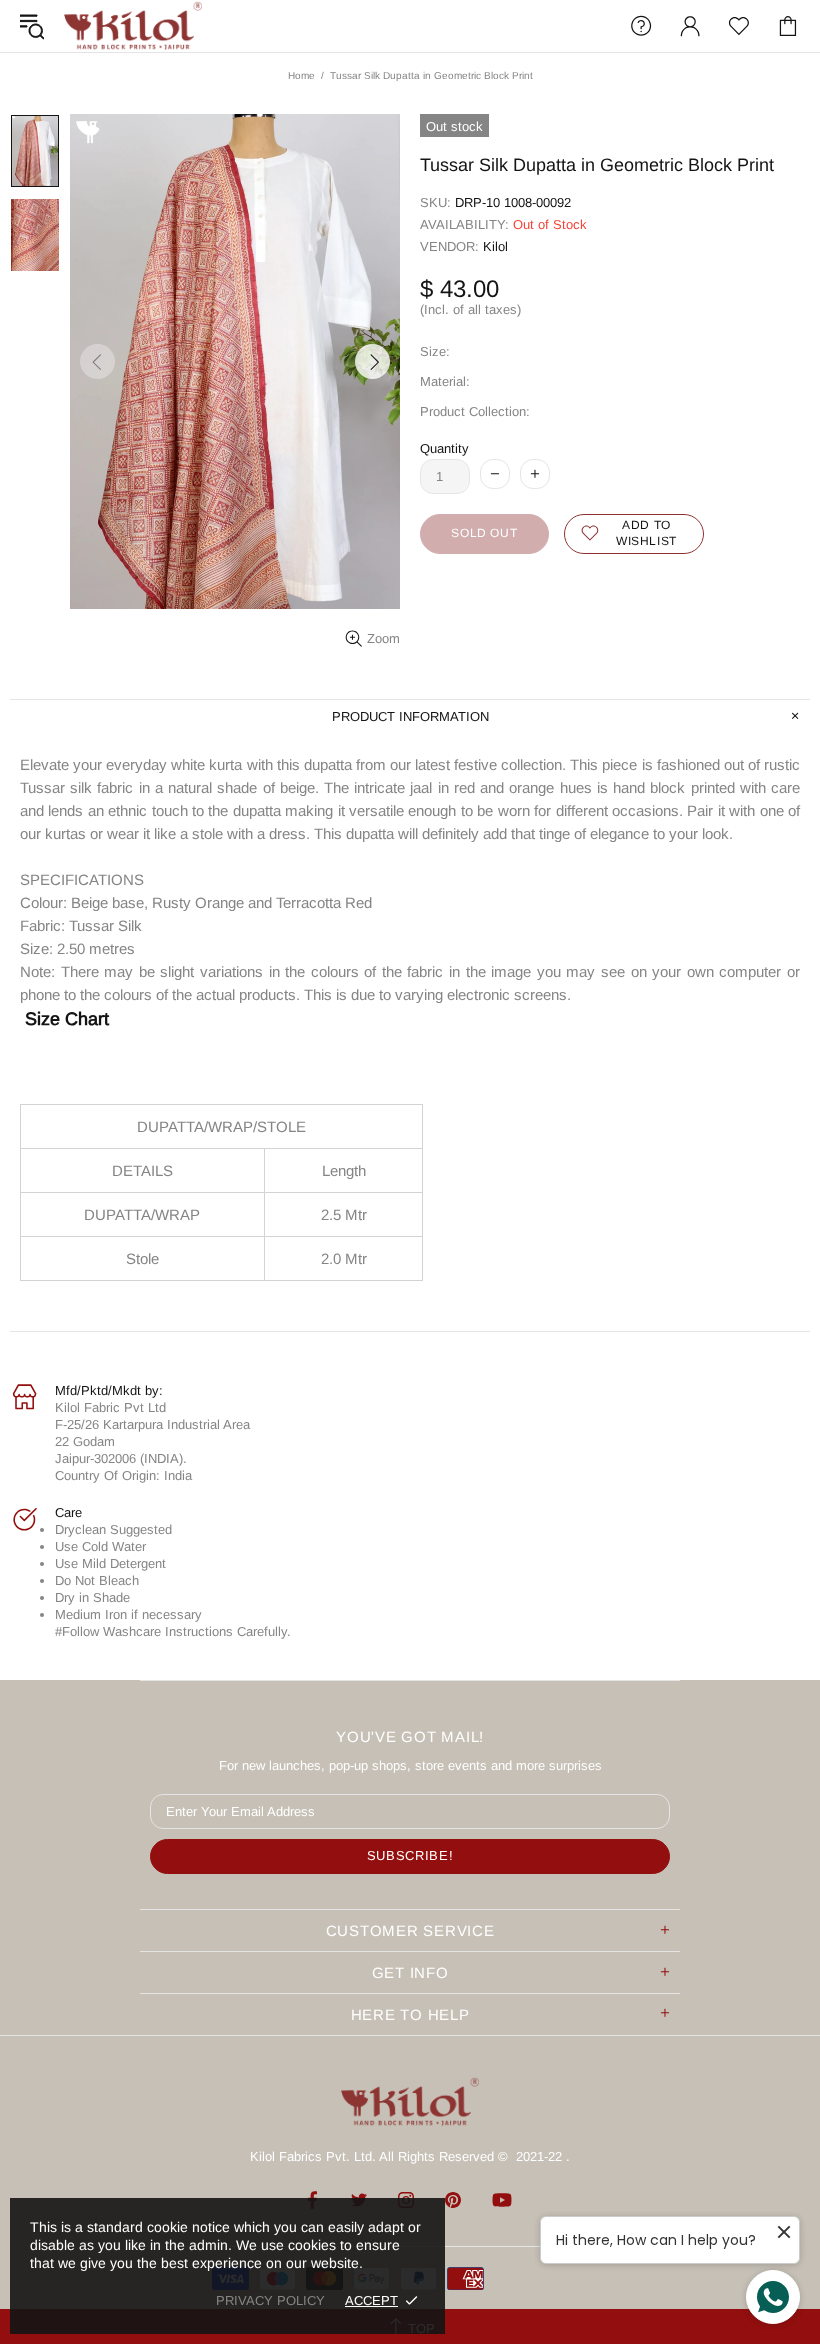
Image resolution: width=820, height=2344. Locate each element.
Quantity (444, 448)
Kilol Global (133, 26)
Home (301, 75)
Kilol (495, 246)
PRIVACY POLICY (270, 2300)
